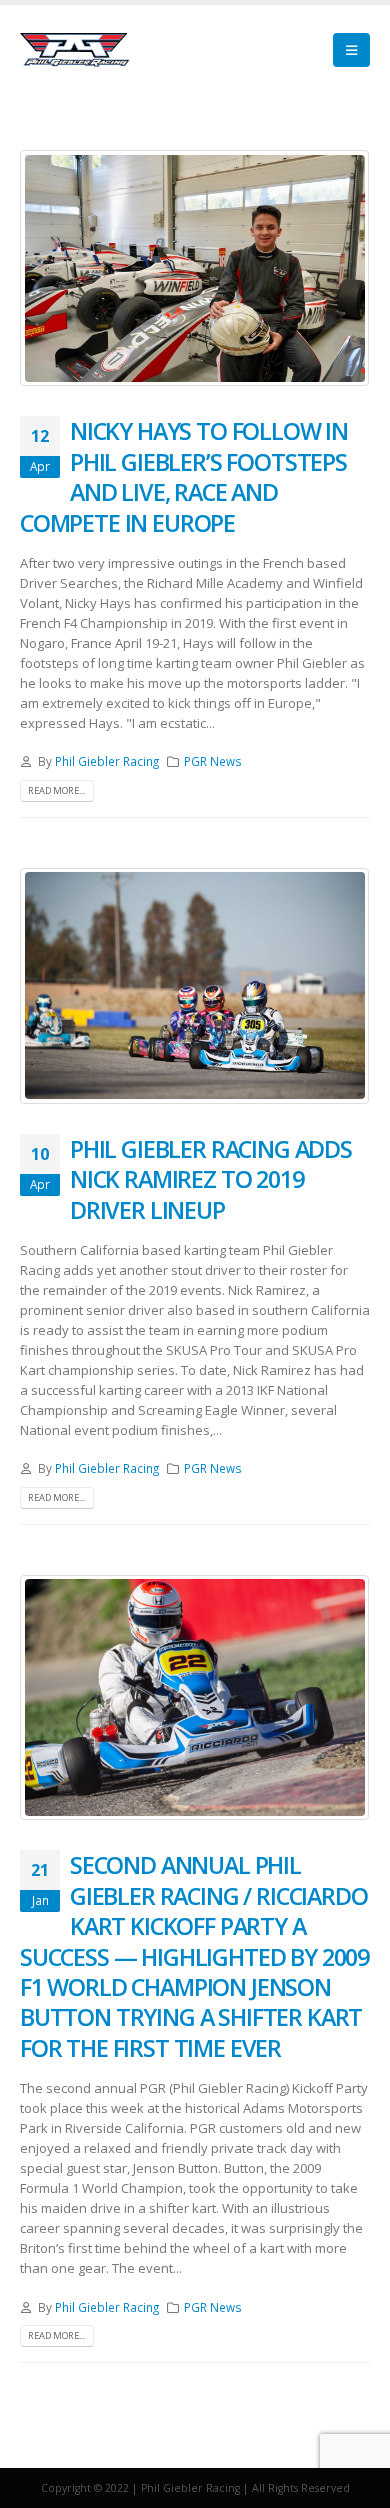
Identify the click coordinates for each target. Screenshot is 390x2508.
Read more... (56, 790)
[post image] (195, 268)
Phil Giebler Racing (107, 761)
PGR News (213, 761)
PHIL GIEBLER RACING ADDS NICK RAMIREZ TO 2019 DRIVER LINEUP (211, 1179)
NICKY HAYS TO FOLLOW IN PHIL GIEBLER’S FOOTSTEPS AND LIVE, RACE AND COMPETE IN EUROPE (184, 476)
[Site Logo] (75, 50)
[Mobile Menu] (351, 50)
